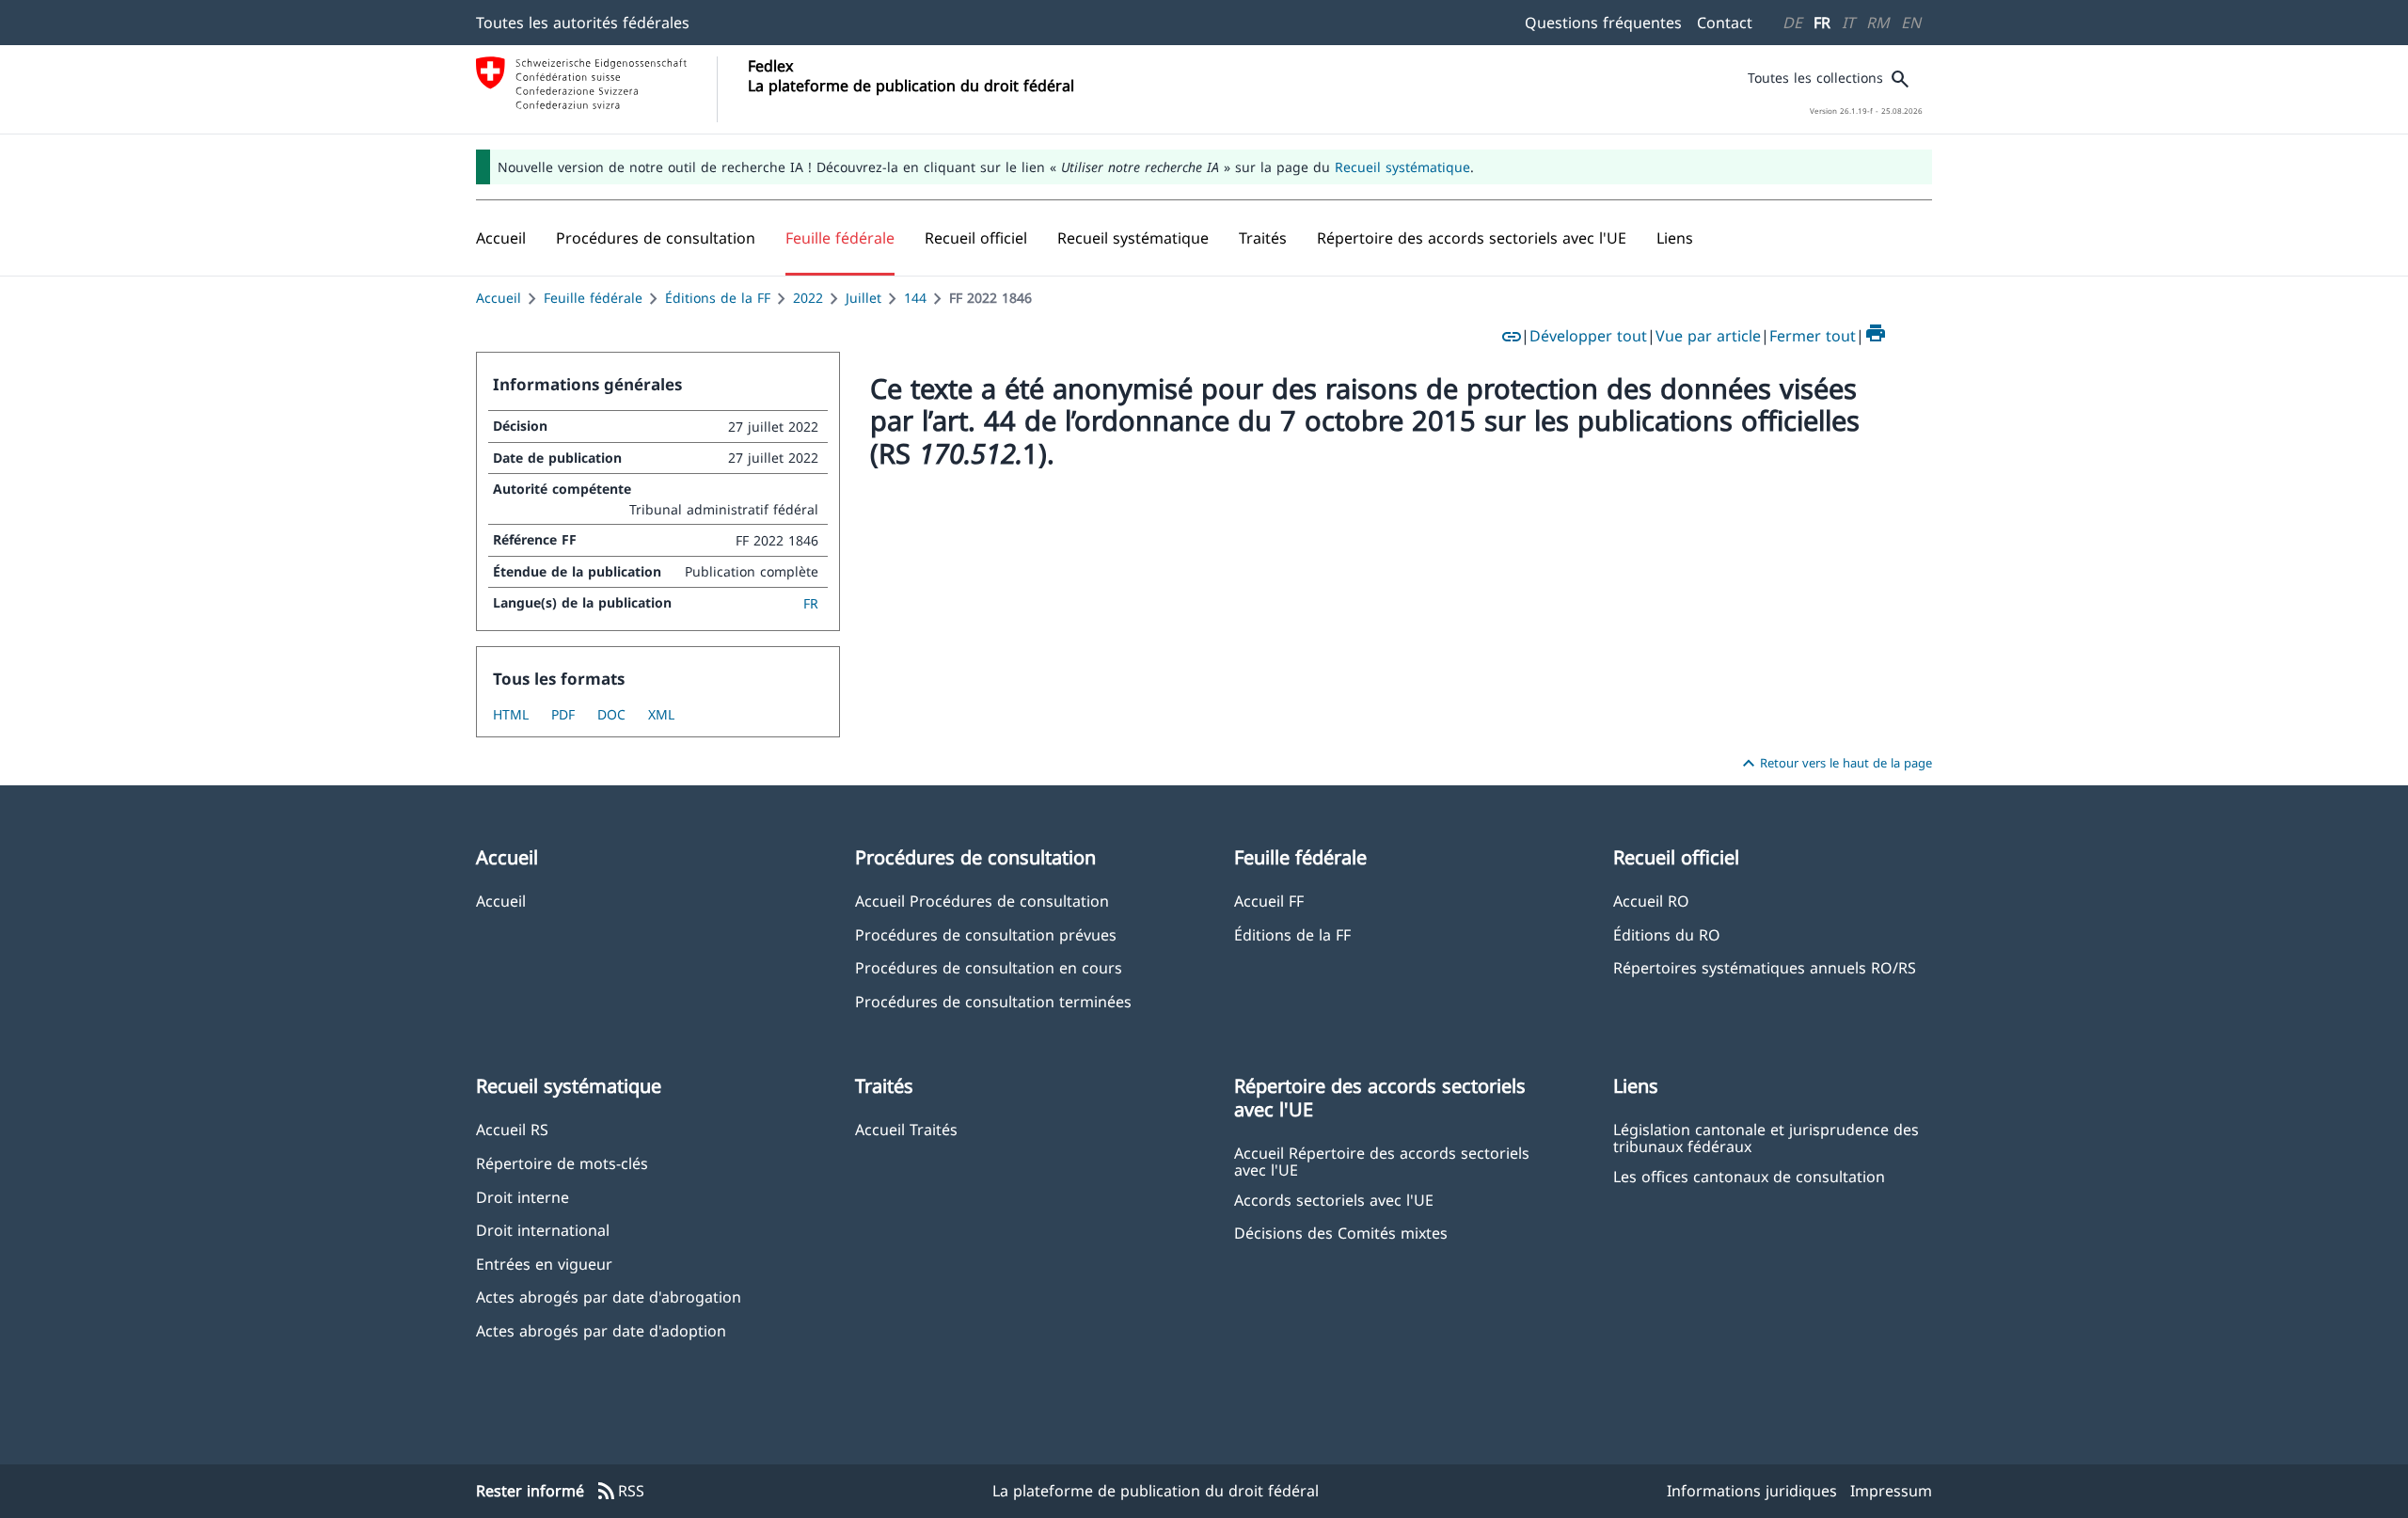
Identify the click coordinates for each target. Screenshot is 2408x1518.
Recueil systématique (1402, 167)
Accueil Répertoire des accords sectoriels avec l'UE (1382, 1161)
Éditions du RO (1667, 934)
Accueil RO (1651, 901)
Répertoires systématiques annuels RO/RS (1765, 967)
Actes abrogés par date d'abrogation (609, 1297)
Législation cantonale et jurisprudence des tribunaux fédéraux (1766, 1137)
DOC (611, 714)
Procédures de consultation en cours (989, 967)
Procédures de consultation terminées (993, 1001)
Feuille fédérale (593, 298)
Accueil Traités (906, 1129)
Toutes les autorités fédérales (583, 23)
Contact (1725, 23)
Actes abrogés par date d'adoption (601, 1330)
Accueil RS (512, 1129)
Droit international (543, 1230)
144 (915, 298)
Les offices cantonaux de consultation (1749, 1176)
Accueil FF (1269, 901)
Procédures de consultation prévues (986, 934)
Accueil (499, 298)
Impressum (1891, 1491)
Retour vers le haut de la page (1835, 764)
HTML (511, 714)
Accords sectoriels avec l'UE (1334, 1200)
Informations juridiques (1752, 1491)
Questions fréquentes (1603, 23)
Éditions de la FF (718, 298)
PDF (563, 714)
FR (1822, 23)
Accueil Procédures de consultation (982, 901)
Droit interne (523, 1197)
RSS (620, 1492)
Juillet (863, 298)
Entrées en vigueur (544, 1264)
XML (661, 714)
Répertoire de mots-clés (562, 1163)
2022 (808, 298)
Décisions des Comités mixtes (1341, 1233)
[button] (656, 238)
